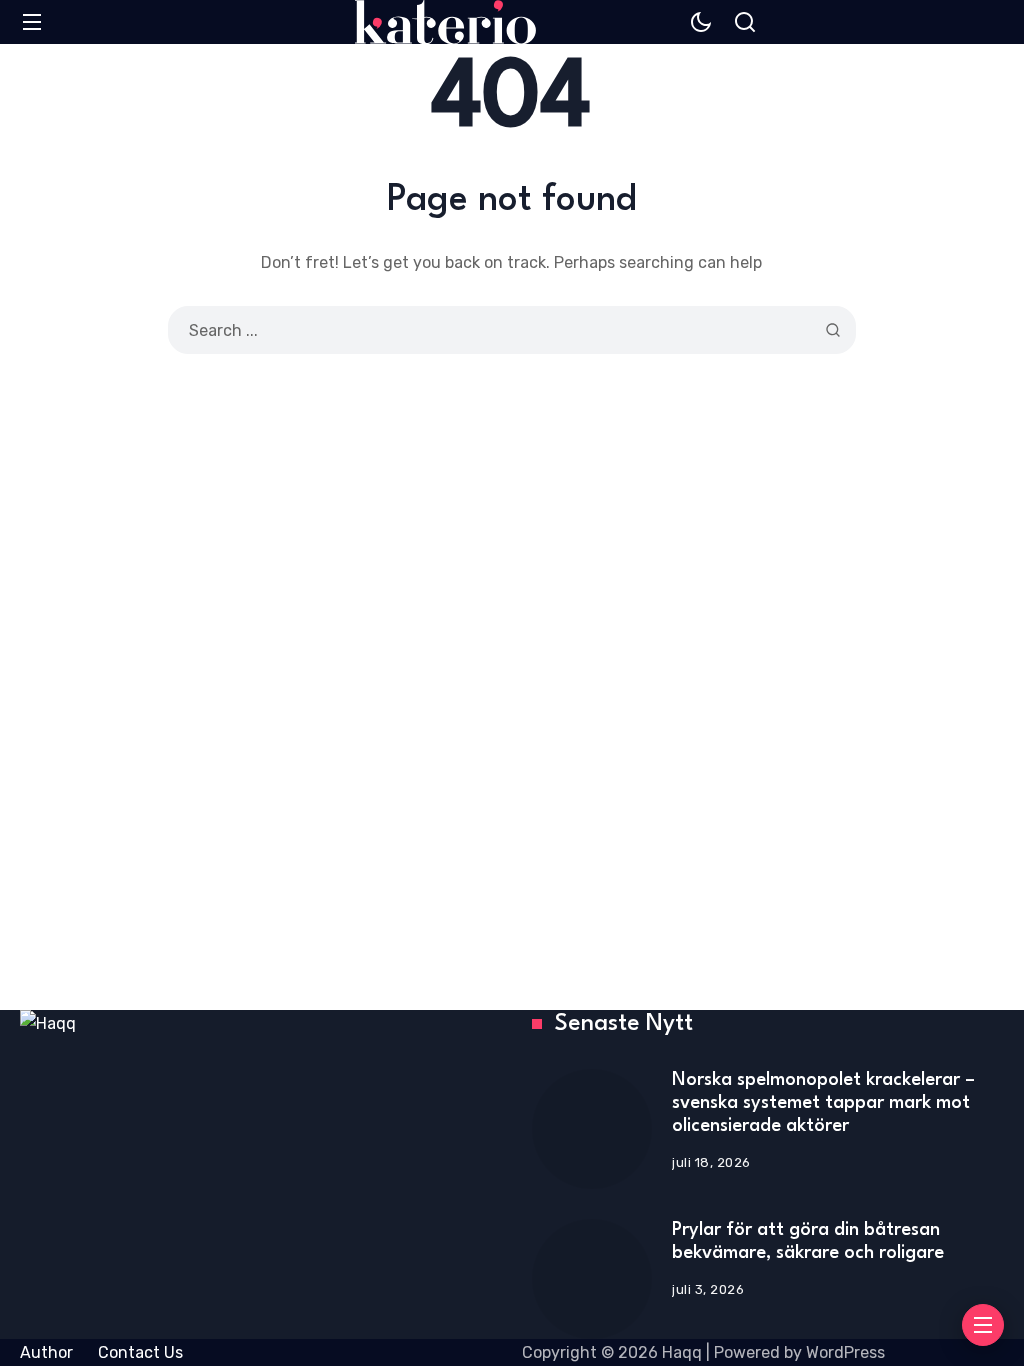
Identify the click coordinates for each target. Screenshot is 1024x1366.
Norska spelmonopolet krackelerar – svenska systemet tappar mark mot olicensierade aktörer (823, 1103)
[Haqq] (445, 22)
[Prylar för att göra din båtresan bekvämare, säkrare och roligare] (592, 1279)
